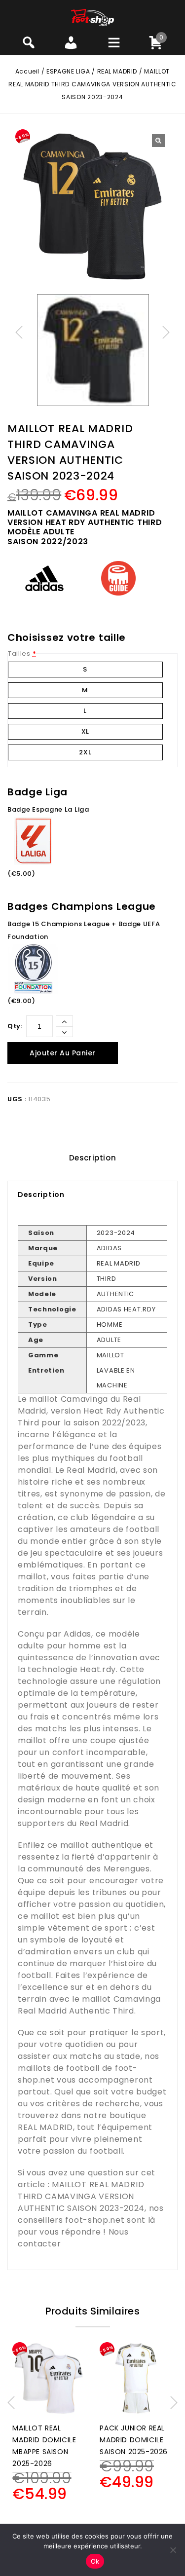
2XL (85, 752)
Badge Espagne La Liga (48, 809)
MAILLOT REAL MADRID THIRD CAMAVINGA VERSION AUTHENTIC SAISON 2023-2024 (81, 2196)
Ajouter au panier (63, 1053)
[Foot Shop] (92, 17)
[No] (173, 2550)
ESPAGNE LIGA (68, 71)
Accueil (27, 71)
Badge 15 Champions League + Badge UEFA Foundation (84, 930)
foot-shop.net (95, 2220)
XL (85, 731)
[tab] (92, 1158)
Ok (95, 2561)
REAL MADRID (117, 71)
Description (93, 1158)
